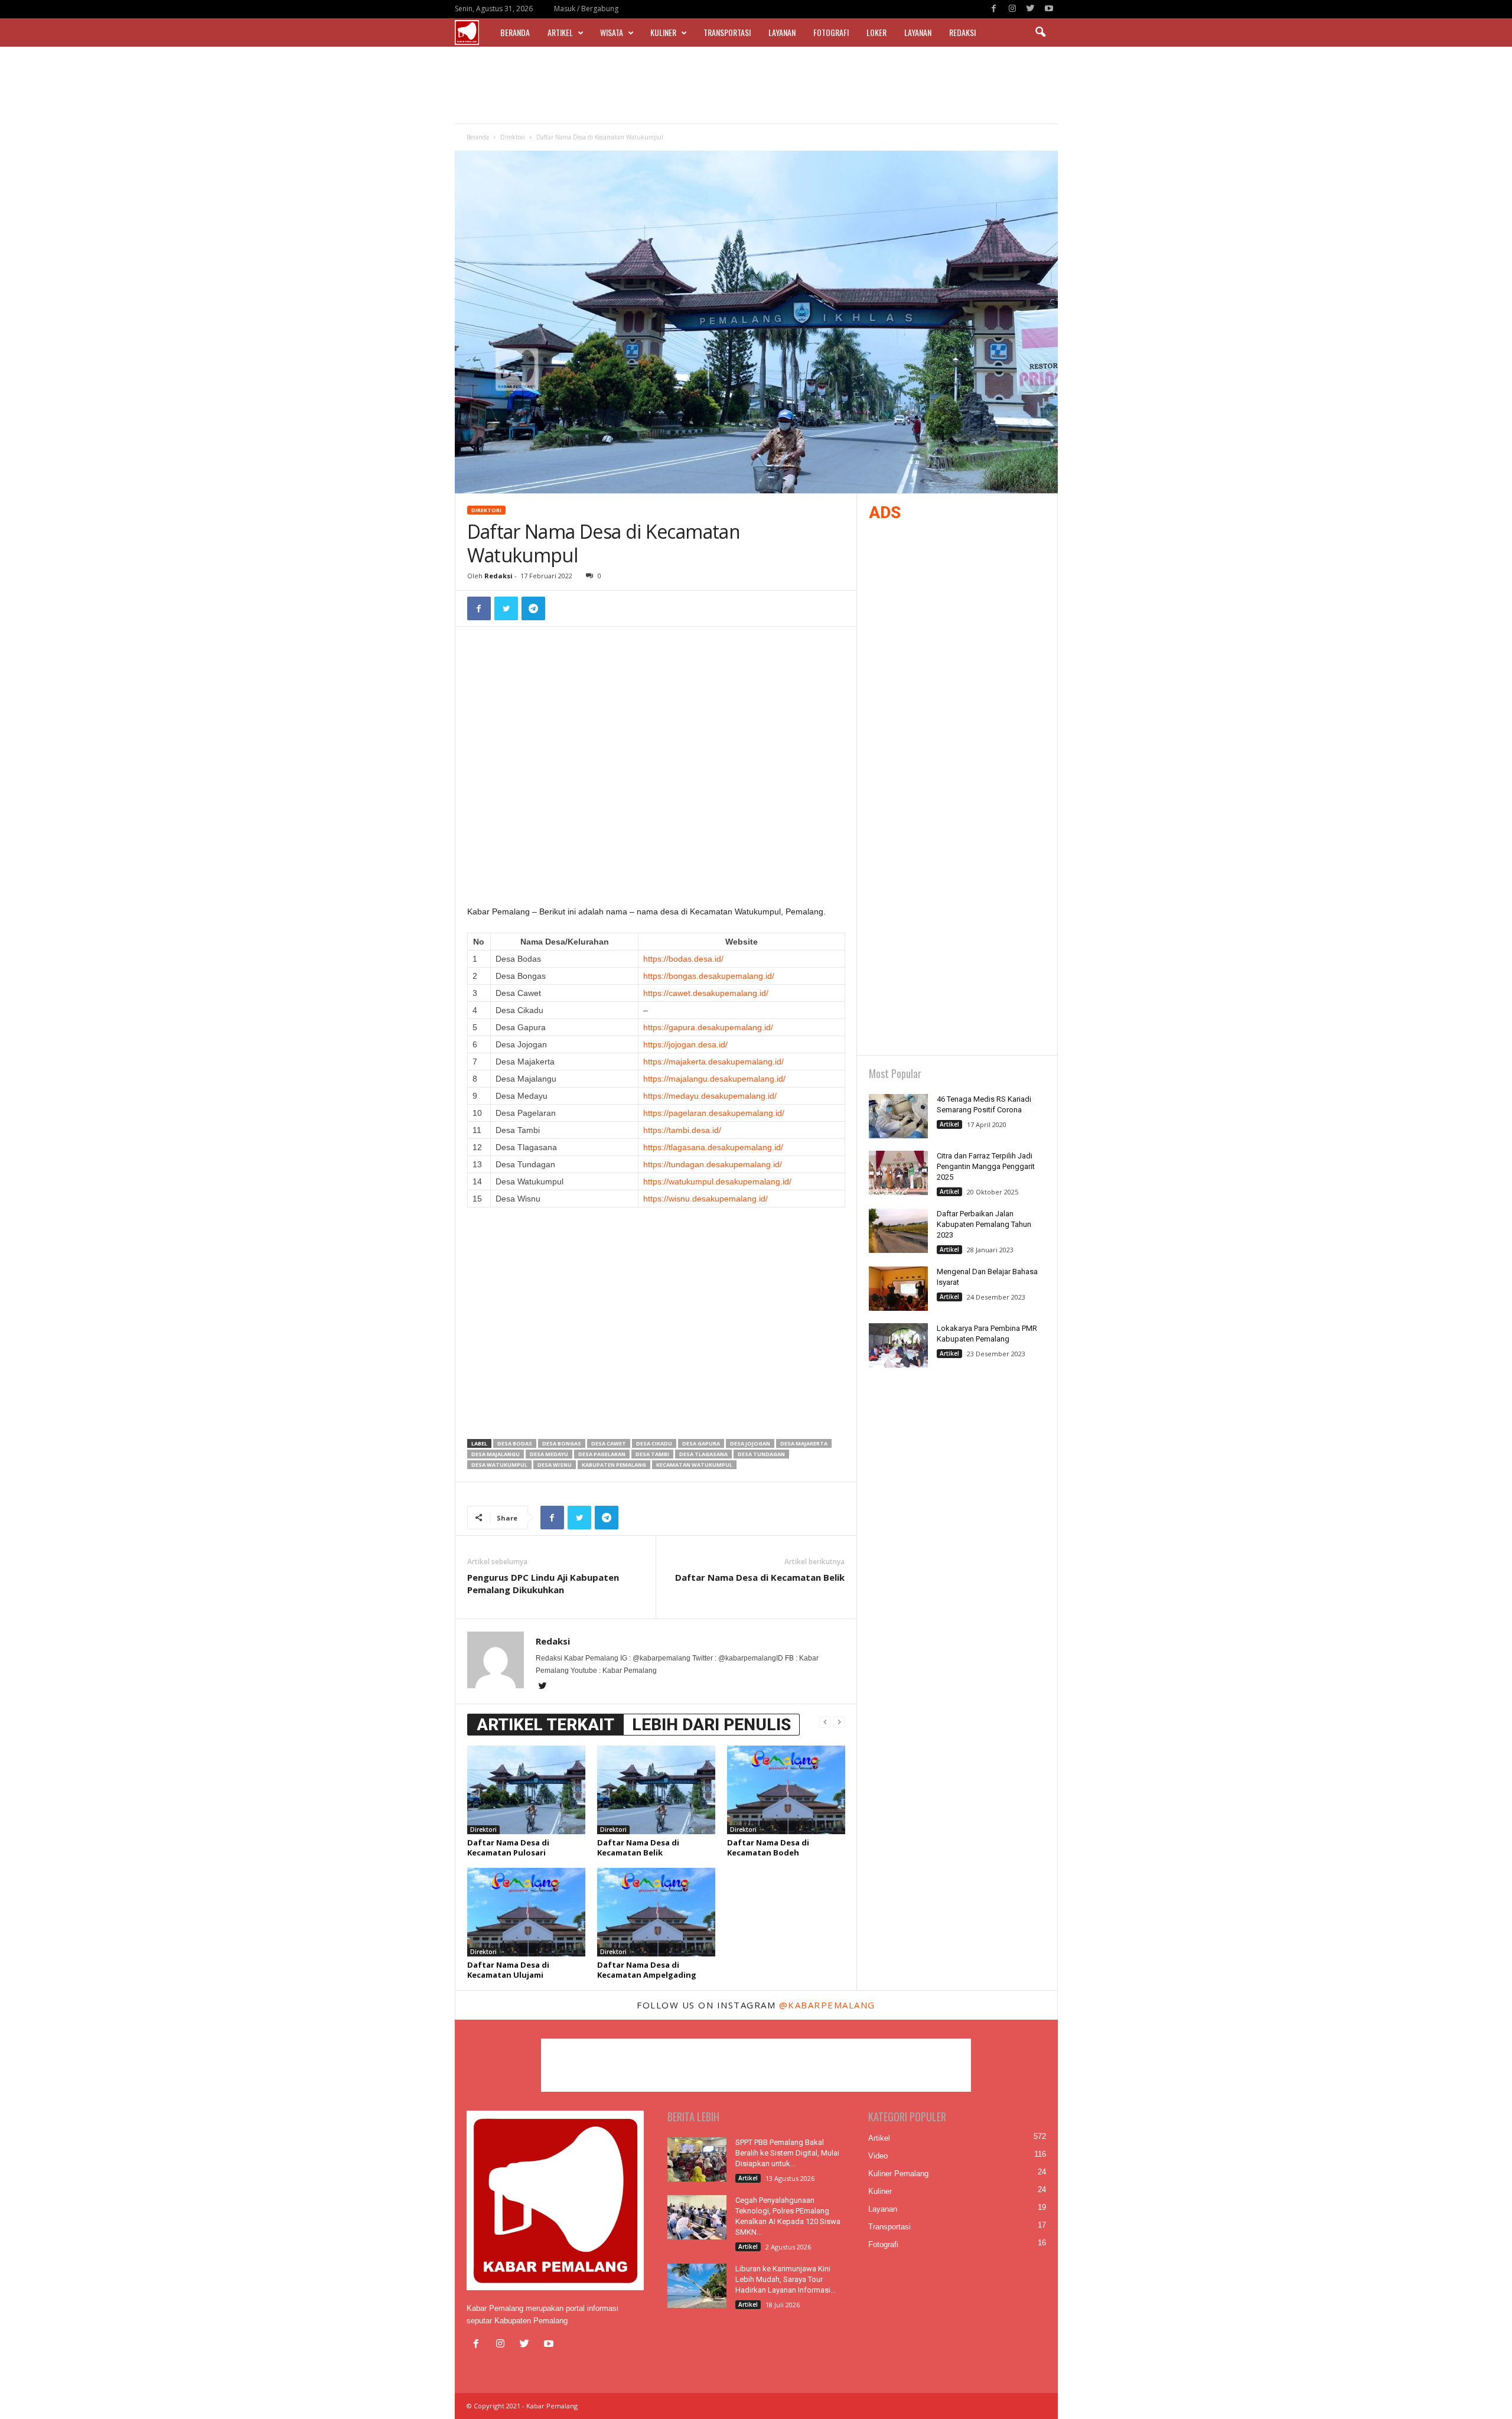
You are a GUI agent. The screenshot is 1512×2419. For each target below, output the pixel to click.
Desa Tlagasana (703, 1454)
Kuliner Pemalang (898, 2174)
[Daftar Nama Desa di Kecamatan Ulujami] (526, 1912)
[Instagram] (1012, 9)
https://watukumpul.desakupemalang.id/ (717, 1181)
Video (878, 2156)
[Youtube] (1049, 9)
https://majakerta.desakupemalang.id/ (713, 1062)
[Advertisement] (756, 85)
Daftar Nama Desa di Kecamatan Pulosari (508, 1847)
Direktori (513, 137)
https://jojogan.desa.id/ (685, 1044)
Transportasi (727, 32)
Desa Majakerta (804, 1443)
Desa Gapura (701, 1443)
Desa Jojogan (750, 1443)
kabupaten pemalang (614, 1465)
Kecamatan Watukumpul (694, 1465)
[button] (1040, 32)
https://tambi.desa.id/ (682, 1130)
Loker (876, 32)
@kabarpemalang (827, 2005)
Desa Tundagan (761, 1454)
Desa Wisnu (555, 1465)
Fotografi (831, 32)
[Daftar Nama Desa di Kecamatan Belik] (656, 1790)
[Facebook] (994, 9)
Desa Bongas (562, 1443)
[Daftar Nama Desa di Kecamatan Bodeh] (786, 1790)
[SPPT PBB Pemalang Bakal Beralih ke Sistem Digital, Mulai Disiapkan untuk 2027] (697, 2159)
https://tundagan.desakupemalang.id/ (713, 1164)
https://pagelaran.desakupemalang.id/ (714, 1113)
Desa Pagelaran (602, 1454)
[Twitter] (1031, 9)
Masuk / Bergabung (586, 9)
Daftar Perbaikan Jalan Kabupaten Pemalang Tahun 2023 (984, 1224)
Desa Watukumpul (499, 1465)
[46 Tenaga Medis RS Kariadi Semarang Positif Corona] (898, 1116)
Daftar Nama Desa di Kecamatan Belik (760, 1577)
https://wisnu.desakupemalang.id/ (706, 1199)
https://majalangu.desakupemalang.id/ (714, 1079)
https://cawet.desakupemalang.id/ (706, 993)
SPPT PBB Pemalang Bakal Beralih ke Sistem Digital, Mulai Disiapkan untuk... (787, 2153)
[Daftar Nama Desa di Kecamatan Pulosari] (526, 1790)
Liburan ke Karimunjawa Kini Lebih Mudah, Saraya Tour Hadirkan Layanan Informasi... (786, 2279)
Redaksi (962, 32)
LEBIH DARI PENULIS (711, 1725)
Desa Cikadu (654, 1443)
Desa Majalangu (496, 1454)
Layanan (782, 32)
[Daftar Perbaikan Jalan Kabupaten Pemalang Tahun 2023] (898, 1231)
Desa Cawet (609, 1443)
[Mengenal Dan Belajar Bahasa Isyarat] (898, 1289)
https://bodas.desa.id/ (683, 959)
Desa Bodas (515, 1443)
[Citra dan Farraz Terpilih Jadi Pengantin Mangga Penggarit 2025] (898, 1173)
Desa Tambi (652, 1454)
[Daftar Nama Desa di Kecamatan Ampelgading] (656, 1912)
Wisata (612, 32)
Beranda (515, 32)
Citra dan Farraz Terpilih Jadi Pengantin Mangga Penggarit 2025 (986, 1166)
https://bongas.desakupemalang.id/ (709, 976)
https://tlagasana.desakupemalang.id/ (713, 1147)
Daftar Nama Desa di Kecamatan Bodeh (768, 1847)
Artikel (560, 32)
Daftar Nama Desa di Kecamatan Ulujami (508, 1970)
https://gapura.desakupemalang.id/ (708, 1027)
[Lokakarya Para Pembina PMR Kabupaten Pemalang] (898, 1345)
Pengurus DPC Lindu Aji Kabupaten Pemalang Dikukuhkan (543, 1583)
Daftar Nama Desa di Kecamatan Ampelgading (647, 1970)
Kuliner (663, 32)
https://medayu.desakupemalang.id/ (710, 1096)
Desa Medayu (549, 1454)
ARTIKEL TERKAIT (545, 1725)
